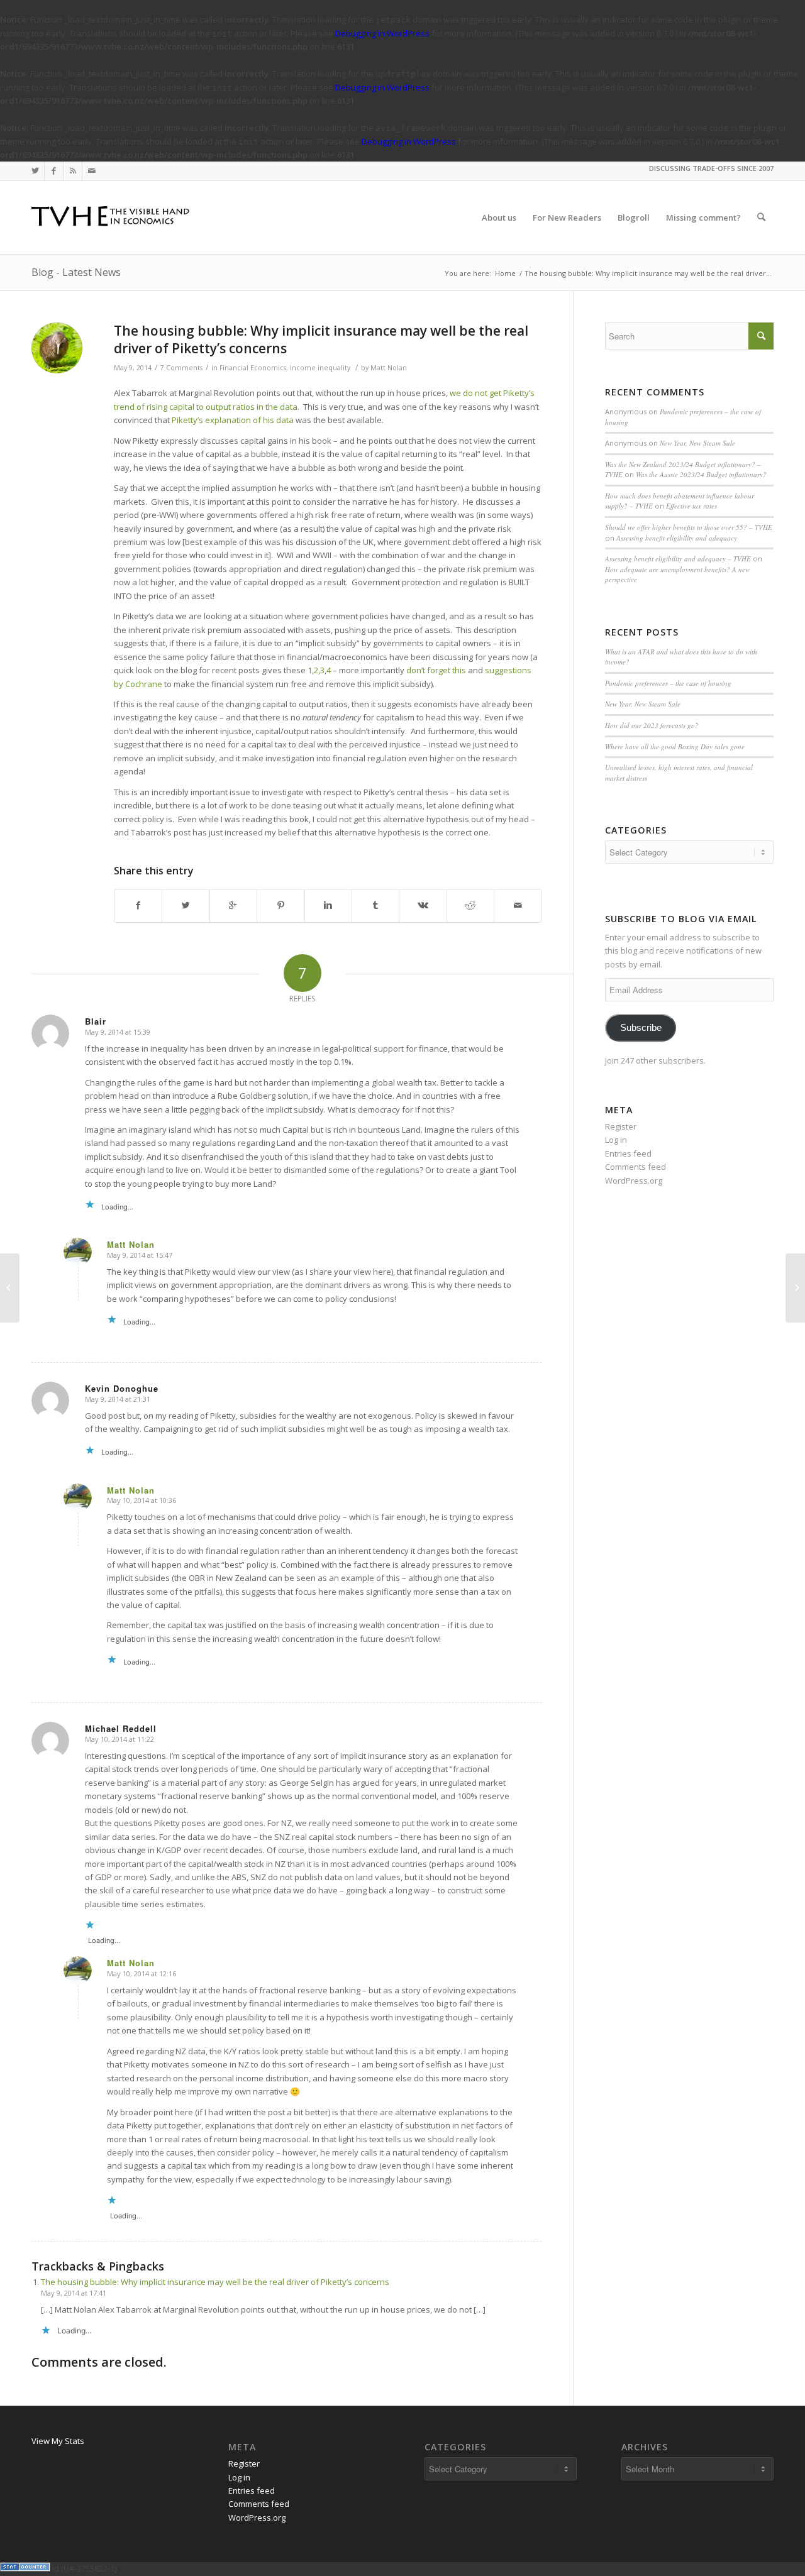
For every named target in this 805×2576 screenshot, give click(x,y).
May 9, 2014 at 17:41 (74, 2293)
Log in (616, 1140)
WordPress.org (634, 1181)
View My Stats (58, 2441)
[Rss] (73, 171)
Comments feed (636, 1167)
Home (505, 273)
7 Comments (181, 368)
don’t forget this (435, 670)
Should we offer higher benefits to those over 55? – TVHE (689, 527)
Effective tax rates (691, 506)
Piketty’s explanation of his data (233, 420)
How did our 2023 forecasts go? (652, 725)
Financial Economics (253, 368)
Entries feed (628, 1153)
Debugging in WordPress (382, 33)
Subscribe (641, 1028)
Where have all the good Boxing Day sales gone (675, 746)
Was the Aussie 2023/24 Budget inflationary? (701, 474)
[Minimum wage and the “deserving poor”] (10, 1288)
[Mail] (92, 171)
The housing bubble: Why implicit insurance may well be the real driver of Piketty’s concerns (321, 339)
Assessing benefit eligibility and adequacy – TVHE (678, 559)
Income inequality (320, 368)
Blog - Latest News (76, 272)
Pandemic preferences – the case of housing (668, 683)
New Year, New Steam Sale (697, 443)
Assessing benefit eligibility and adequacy (677, 538)
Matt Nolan (389, 368)
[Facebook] (54, 171)
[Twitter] (35, 171)
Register (621, 1126)
